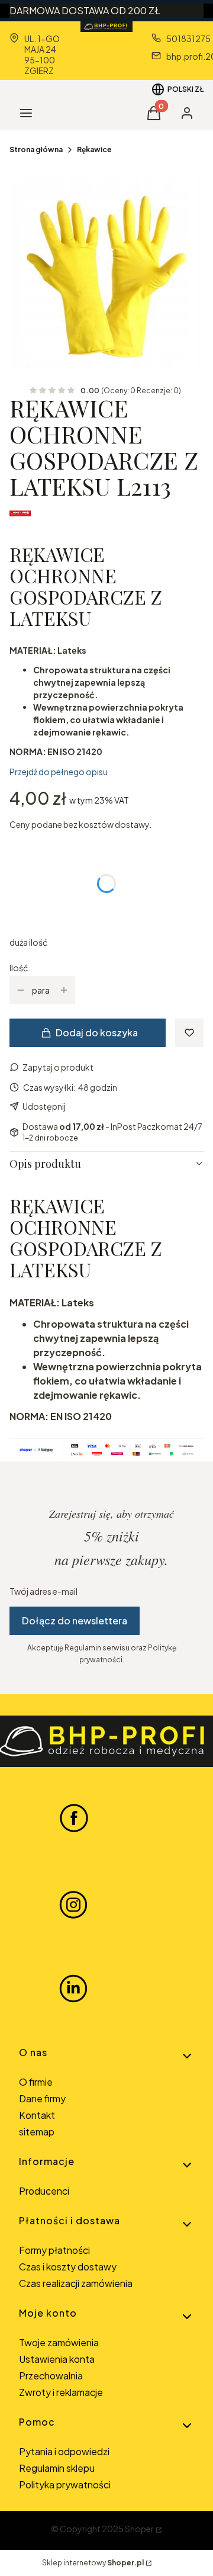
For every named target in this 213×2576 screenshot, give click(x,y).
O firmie (36, 2082)
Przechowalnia (51, 2376)
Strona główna (36, 150)
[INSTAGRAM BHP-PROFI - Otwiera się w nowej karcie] (73, 1903)
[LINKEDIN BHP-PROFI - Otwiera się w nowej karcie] (73, 1989)
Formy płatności (54, 2250)
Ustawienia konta (57, 2359)
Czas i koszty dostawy (68, 2267)
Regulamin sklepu (57, 2468)
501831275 (188, 38)
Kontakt (37, 2115)
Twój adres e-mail (43, 1591)
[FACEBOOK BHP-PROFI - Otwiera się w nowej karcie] (74, 1817)
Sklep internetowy (93, 2563)
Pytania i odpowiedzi (64, 2451)
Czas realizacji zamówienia (76, 2283)
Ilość (19, 968)
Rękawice (94, 150)
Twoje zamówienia (59, 2342)
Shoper (139, 2529)
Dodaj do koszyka (97, 1032)
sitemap (37, 2132)
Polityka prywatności (65, 2485)
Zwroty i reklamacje (61, 2392)
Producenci (44, 2191)
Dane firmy (42, 2098)
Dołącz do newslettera (75, 1621)
